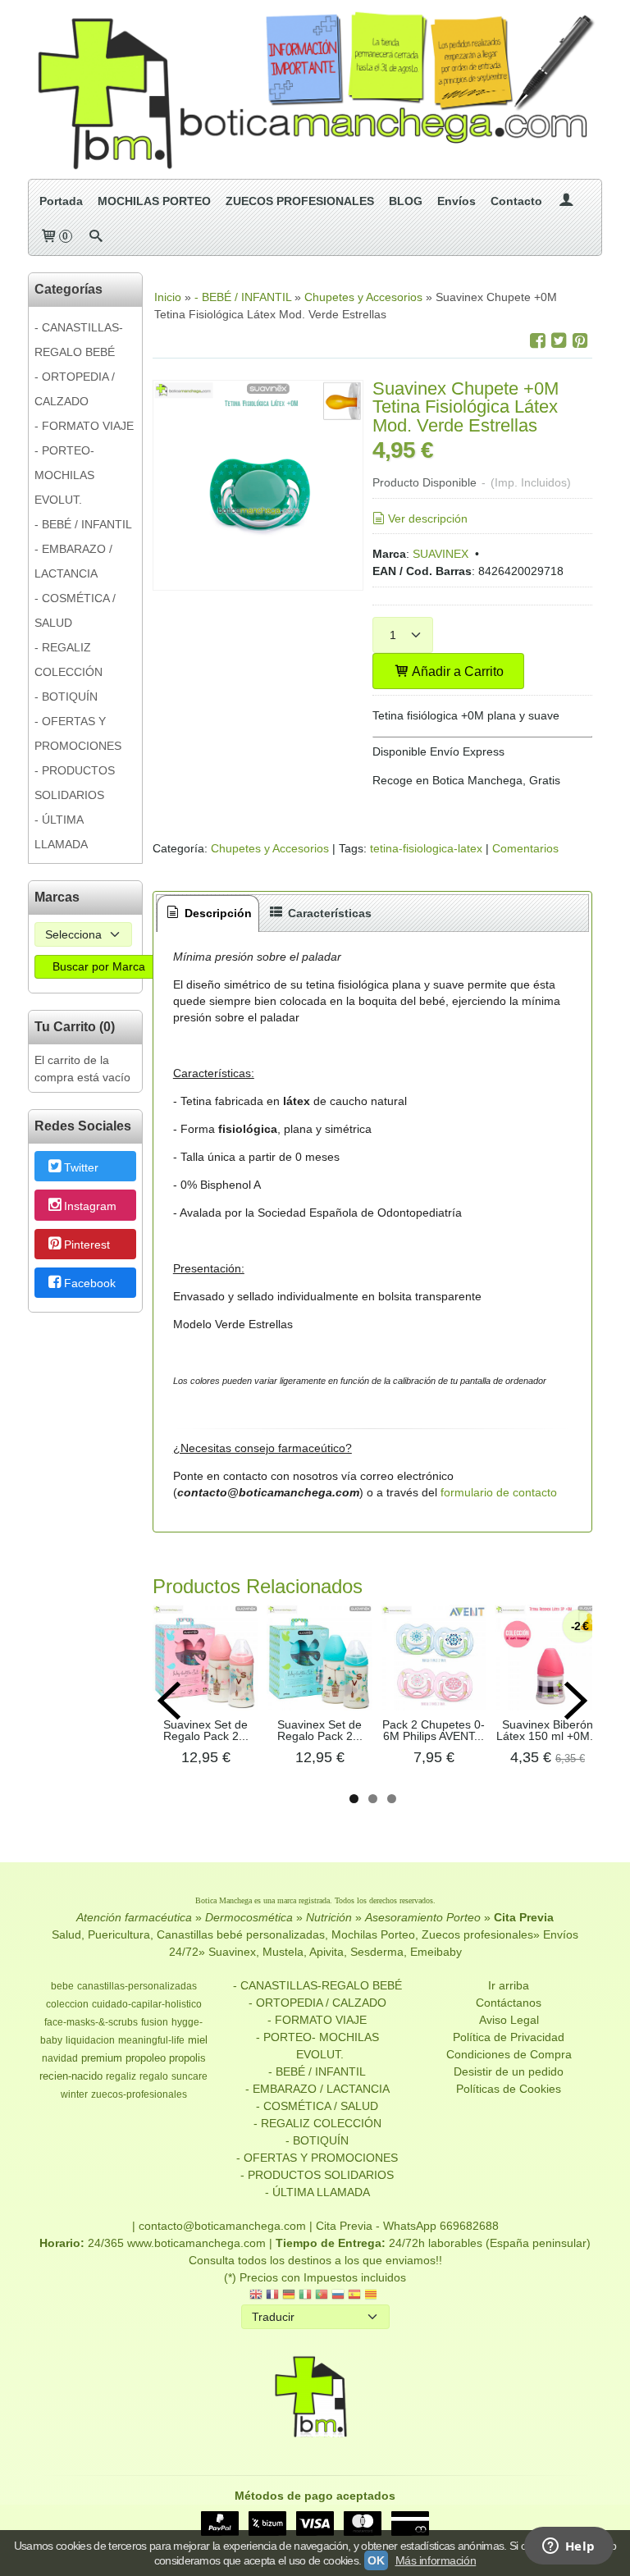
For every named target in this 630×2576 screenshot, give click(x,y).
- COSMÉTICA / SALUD (75, 610)
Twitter (81, 1167)
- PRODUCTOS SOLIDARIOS (75, 783)
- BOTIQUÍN (66, 697)
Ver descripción (428, 518)
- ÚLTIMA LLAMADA (61, 832)
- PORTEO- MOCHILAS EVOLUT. (64, 475)
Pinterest (87, 1245)
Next (576, 1701)
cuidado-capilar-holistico (147, 2004)
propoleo (146, 2058)
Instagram (90, 1206)
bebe (62, 1986)
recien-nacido (71, 2076)
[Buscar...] (96, 237)
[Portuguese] (322, 2296)
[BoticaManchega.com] (315, 89)
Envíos (457, 201)
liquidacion (90, 2040)
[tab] (208, 913)
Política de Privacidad (509, 2037)
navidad (60, 2058)
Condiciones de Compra (509, 2054)
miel (198, 2040)
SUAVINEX (441, 554)
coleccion (67, 2004)
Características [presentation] (328, 913)
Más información (436, 2560)
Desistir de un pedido (509, 2071)
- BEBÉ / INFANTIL (83, 524)
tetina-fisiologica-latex (426, 848)
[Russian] (338, 2296)
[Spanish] (354, 2296)
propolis (187, 2058)
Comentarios (525, 848)
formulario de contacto (499, 1492)
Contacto (516, 201)
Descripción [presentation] (217, 913)
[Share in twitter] (559, 341)
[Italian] (305, 2296)
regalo (154, 2076)
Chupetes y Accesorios (270, 848)
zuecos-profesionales (139, 2094)
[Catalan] (372, 2296)
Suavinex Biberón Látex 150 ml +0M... (548, 1730)
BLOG (406, 201)
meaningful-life (151, 2040)
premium (102, 2058)
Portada (61, 201)
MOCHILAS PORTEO (154, 201)
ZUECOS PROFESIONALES (300, 201)
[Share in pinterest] (580, 341)
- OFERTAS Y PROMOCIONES (78, 733)
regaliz (121, 2076)
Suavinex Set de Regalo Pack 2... (206, 1730)
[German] (289, 2296)
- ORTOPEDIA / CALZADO (75, 389)
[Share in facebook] (537, 341)
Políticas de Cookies (509, 2089)
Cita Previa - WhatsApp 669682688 (407, 2226)
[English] (256, 2296)
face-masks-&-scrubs (91, 2022)
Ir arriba (509, 1985)
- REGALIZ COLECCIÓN (68, 660)
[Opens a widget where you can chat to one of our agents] (568, 2547)
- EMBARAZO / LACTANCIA (73, 561)
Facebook (90, 1284)
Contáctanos (509, 2003)
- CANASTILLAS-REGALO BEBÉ (79, 340)
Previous (169, 1701)
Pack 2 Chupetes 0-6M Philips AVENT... (434, 1730)
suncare (189, 2076)
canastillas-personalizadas (137, 1986)
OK (376, 2560)
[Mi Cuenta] (566, 201)
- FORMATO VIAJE (84, 426)
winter (74, 2094)
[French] (272, 2296)
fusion (155, 2022)
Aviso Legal (509, 2020)
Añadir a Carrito (457, 671)
